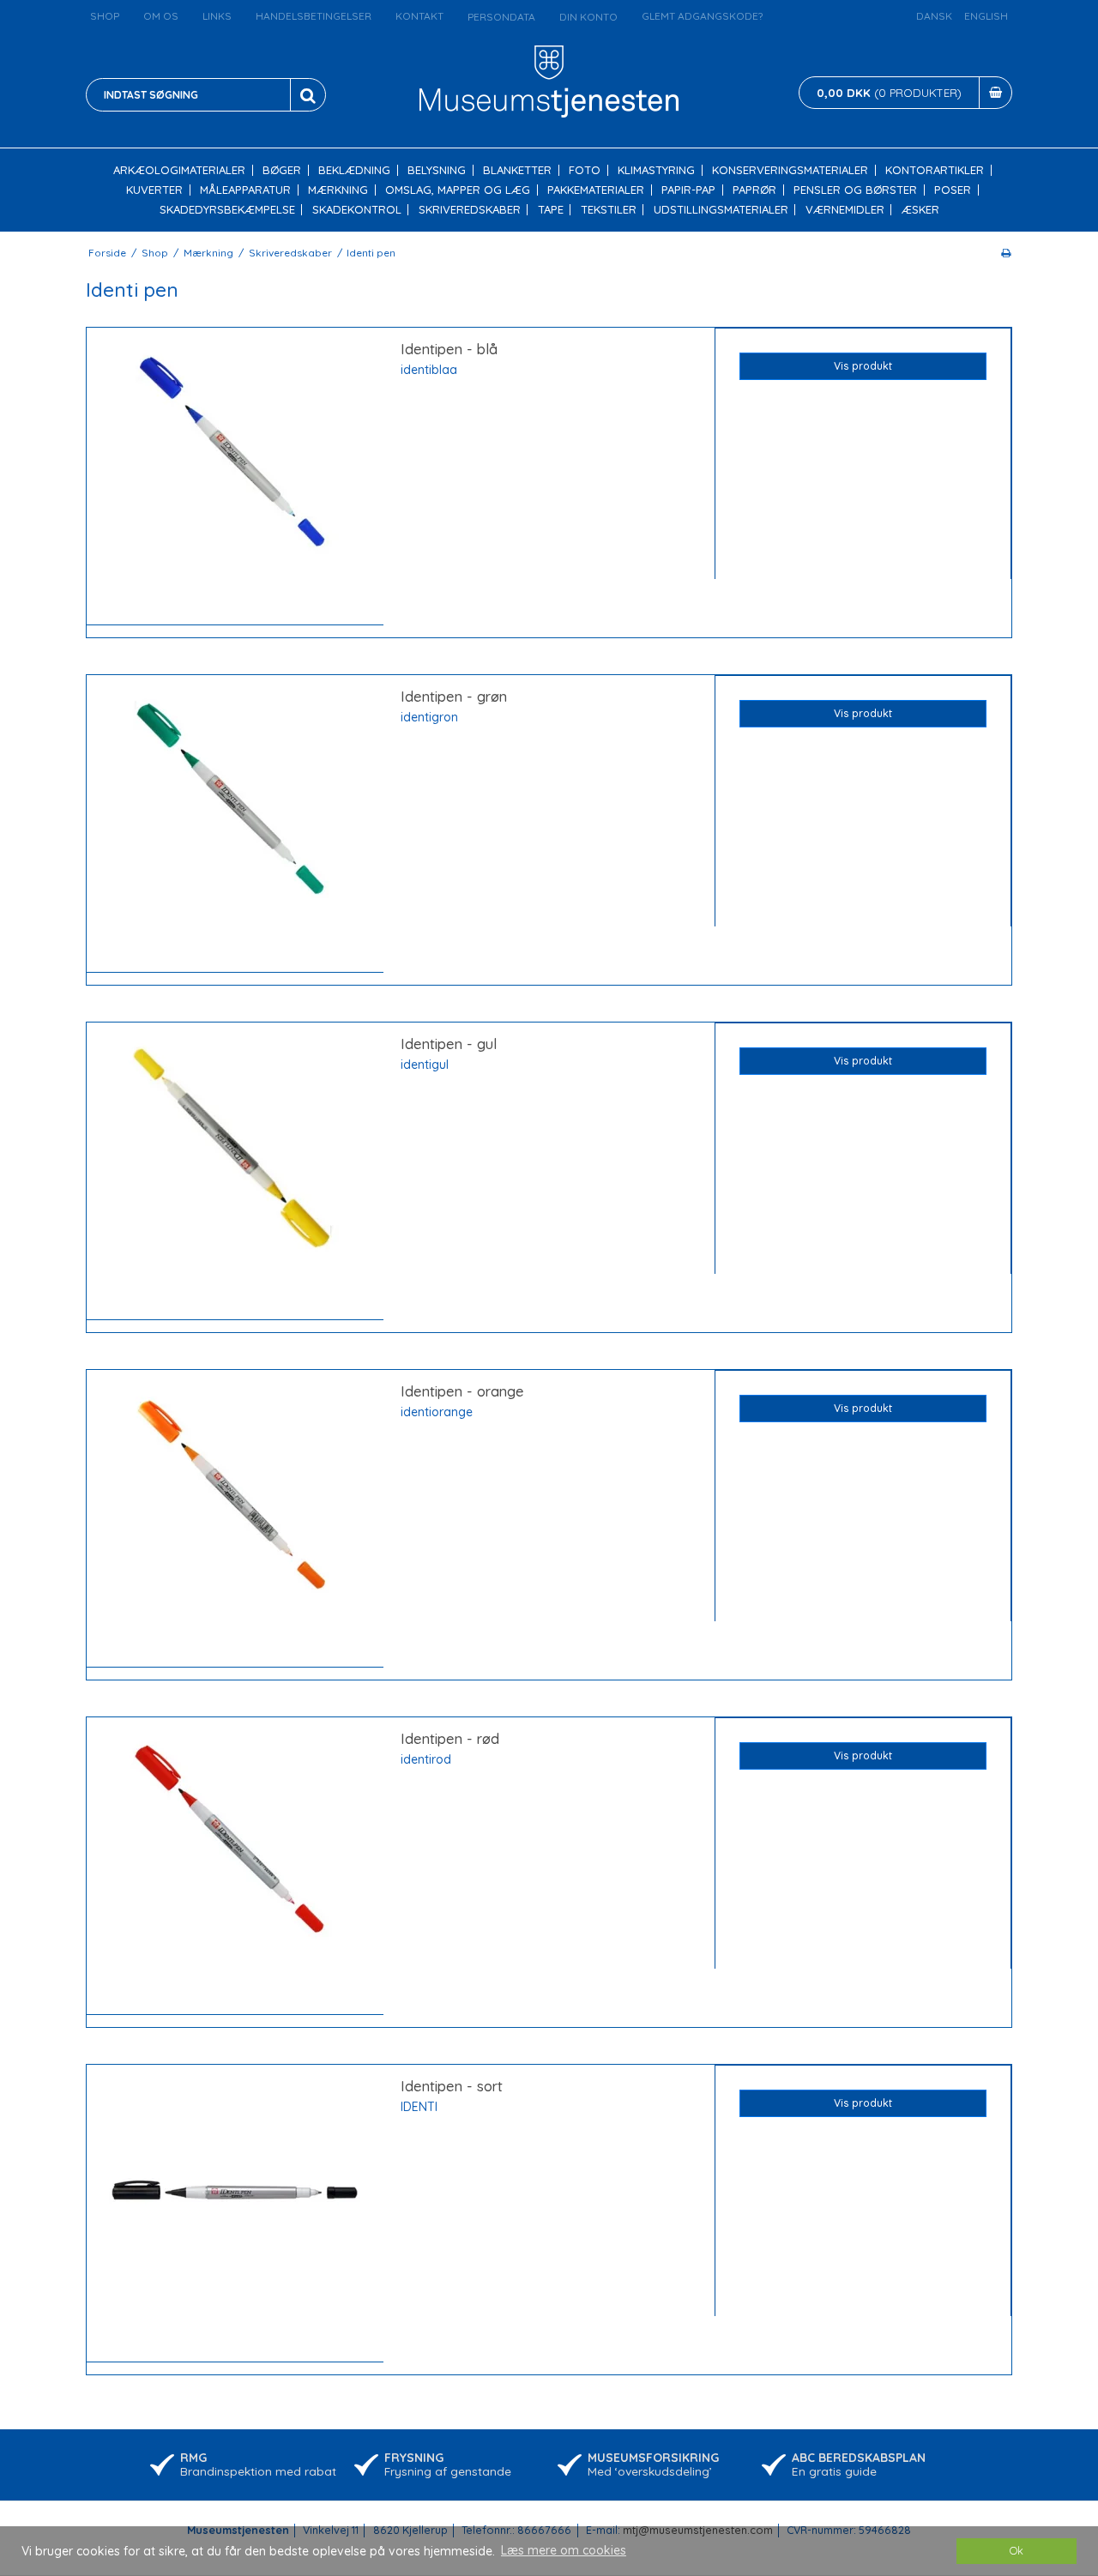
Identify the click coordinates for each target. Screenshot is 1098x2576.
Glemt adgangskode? (702, 16)
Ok (1017, 2550)
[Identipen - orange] (235, 1519)
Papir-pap (688, 190)
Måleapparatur (245, 190)
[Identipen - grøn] (235, 824)
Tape (551, 210)
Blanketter (517, 170)
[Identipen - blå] (235, 477)
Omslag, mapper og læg (458, 190)
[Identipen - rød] (235, 1866)
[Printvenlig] (1006, 253)
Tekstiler (609, 210)
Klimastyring (656, 170)
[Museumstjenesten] (549, 81)
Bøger (282, 170)
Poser (953, 190)
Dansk (934, 16)
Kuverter (154, 190)
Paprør (754, 190)
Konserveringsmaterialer (790, 170)
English (986, 16)
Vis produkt (863, 366)
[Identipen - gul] (235, 1171)
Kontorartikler (935, 170)
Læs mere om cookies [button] (564, 2550)
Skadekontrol (357, 210)
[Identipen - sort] (235, 2214)
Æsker (920, 210)
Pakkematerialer (596, 190)
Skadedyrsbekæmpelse (227, 210)
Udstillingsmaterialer (721, 210)
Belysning (437, 170)
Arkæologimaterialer (179, 170)
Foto (585, 170)
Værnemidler (845, 210)
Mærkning (338, 190)
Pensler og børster (855, 190)
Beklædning (354, 170)
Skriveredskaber (470, 210)
